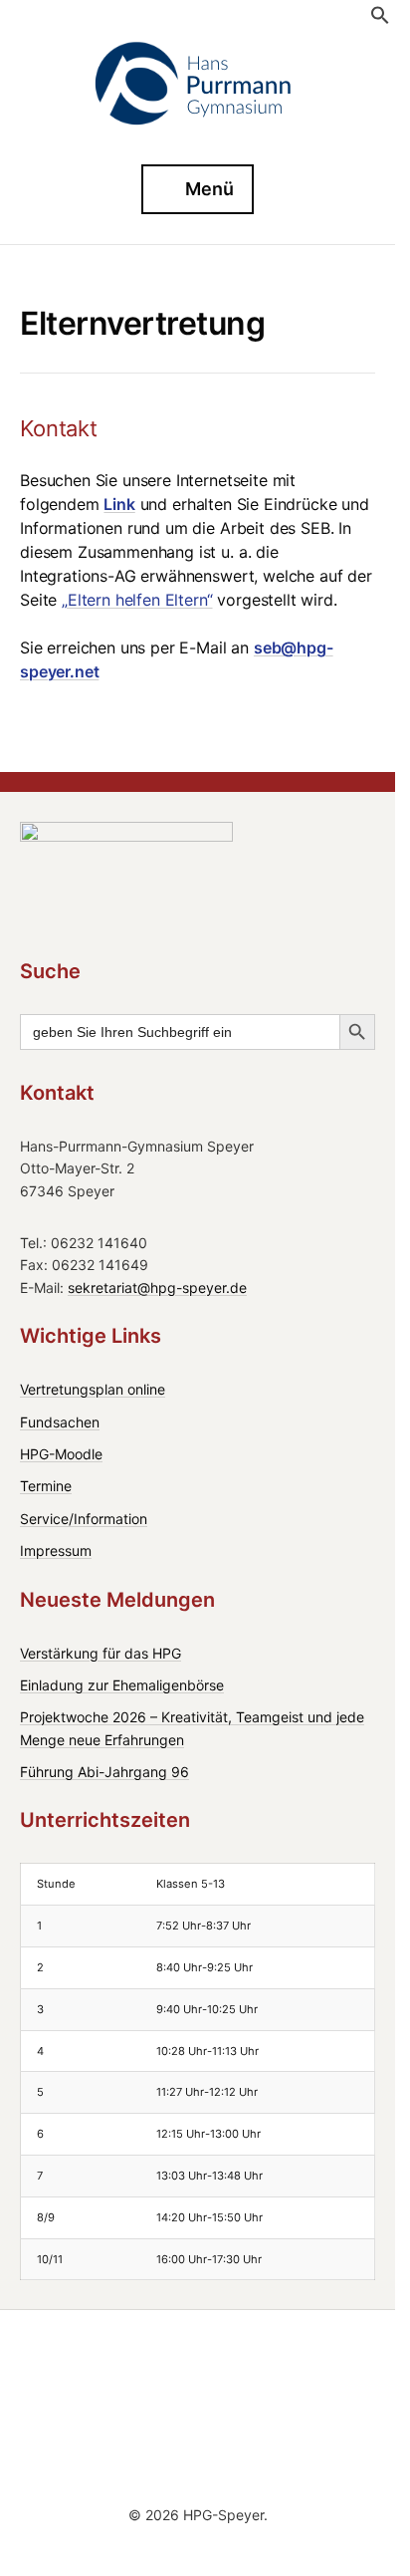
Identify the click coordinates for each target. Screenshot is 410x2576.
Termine (46, 1486)
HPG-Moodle (61, 1454)
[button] (380, 21)
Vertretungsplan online (93, 1389)
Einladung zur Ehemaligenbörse (122, 1685)
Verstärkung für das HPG (101, 1653)
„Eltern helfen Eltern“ (137, 600)
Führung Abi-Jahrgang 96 (104, 1772)
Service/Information (84, 1519)
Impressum (56, 1550)
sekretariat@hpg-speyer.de (157, 1288)
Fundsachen (60, 1422)
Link (119, 504)
